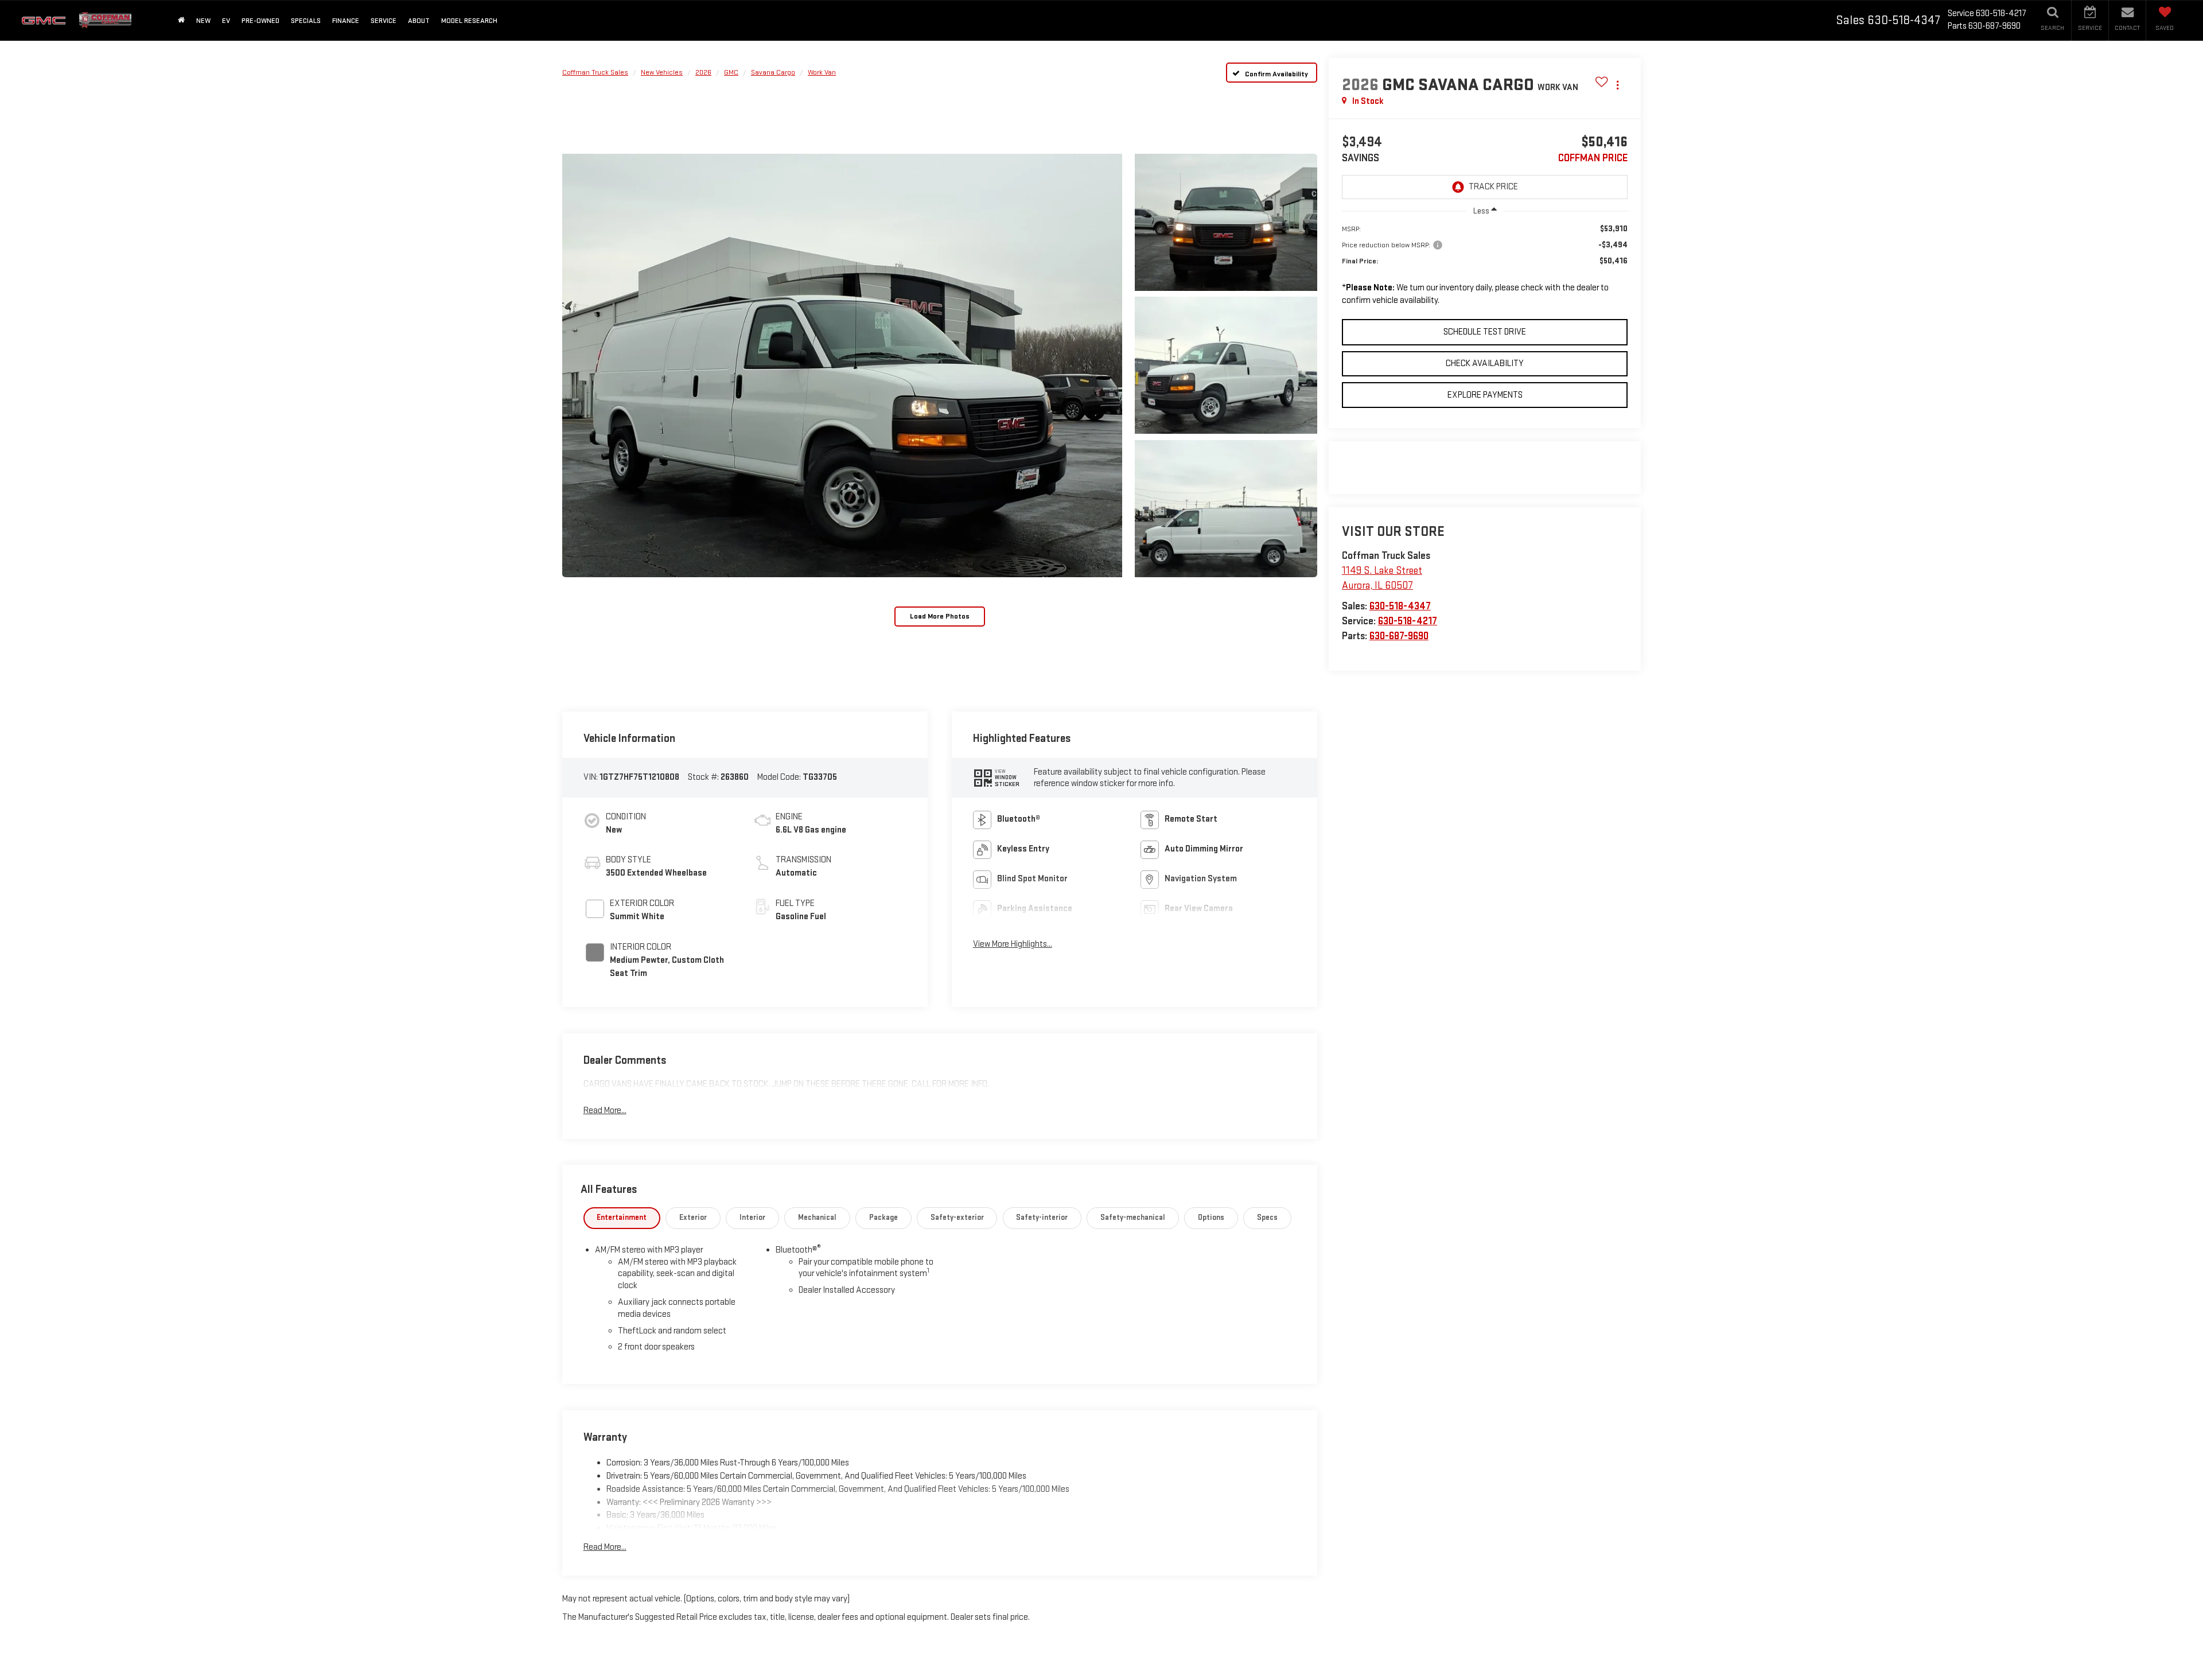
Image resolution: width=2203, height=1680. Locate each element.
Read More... (605, 1111)
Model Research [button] (469, 21)
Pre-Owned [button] (260, 21)
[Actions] (1618, 85)
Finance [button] (346, 21)
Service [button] (384, 21)
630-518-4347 (1400, 606)
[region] (1485, 269)
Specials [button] (306, 21)
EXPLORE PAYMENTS (1485, 395)
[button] (842, 365)
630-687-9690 (1399, 636)
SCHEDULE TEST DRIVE (1485, 332)
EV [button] (226, 21)
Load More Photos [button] (940, 616)
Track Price (1493, 187)
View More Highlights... (1013, 944)
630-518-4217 (1408, 621)
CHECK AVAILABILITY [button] (1485, 363)
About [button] (419, 21)
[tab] (622, 1218)
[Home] (181, 20)
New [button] (203, 21)
